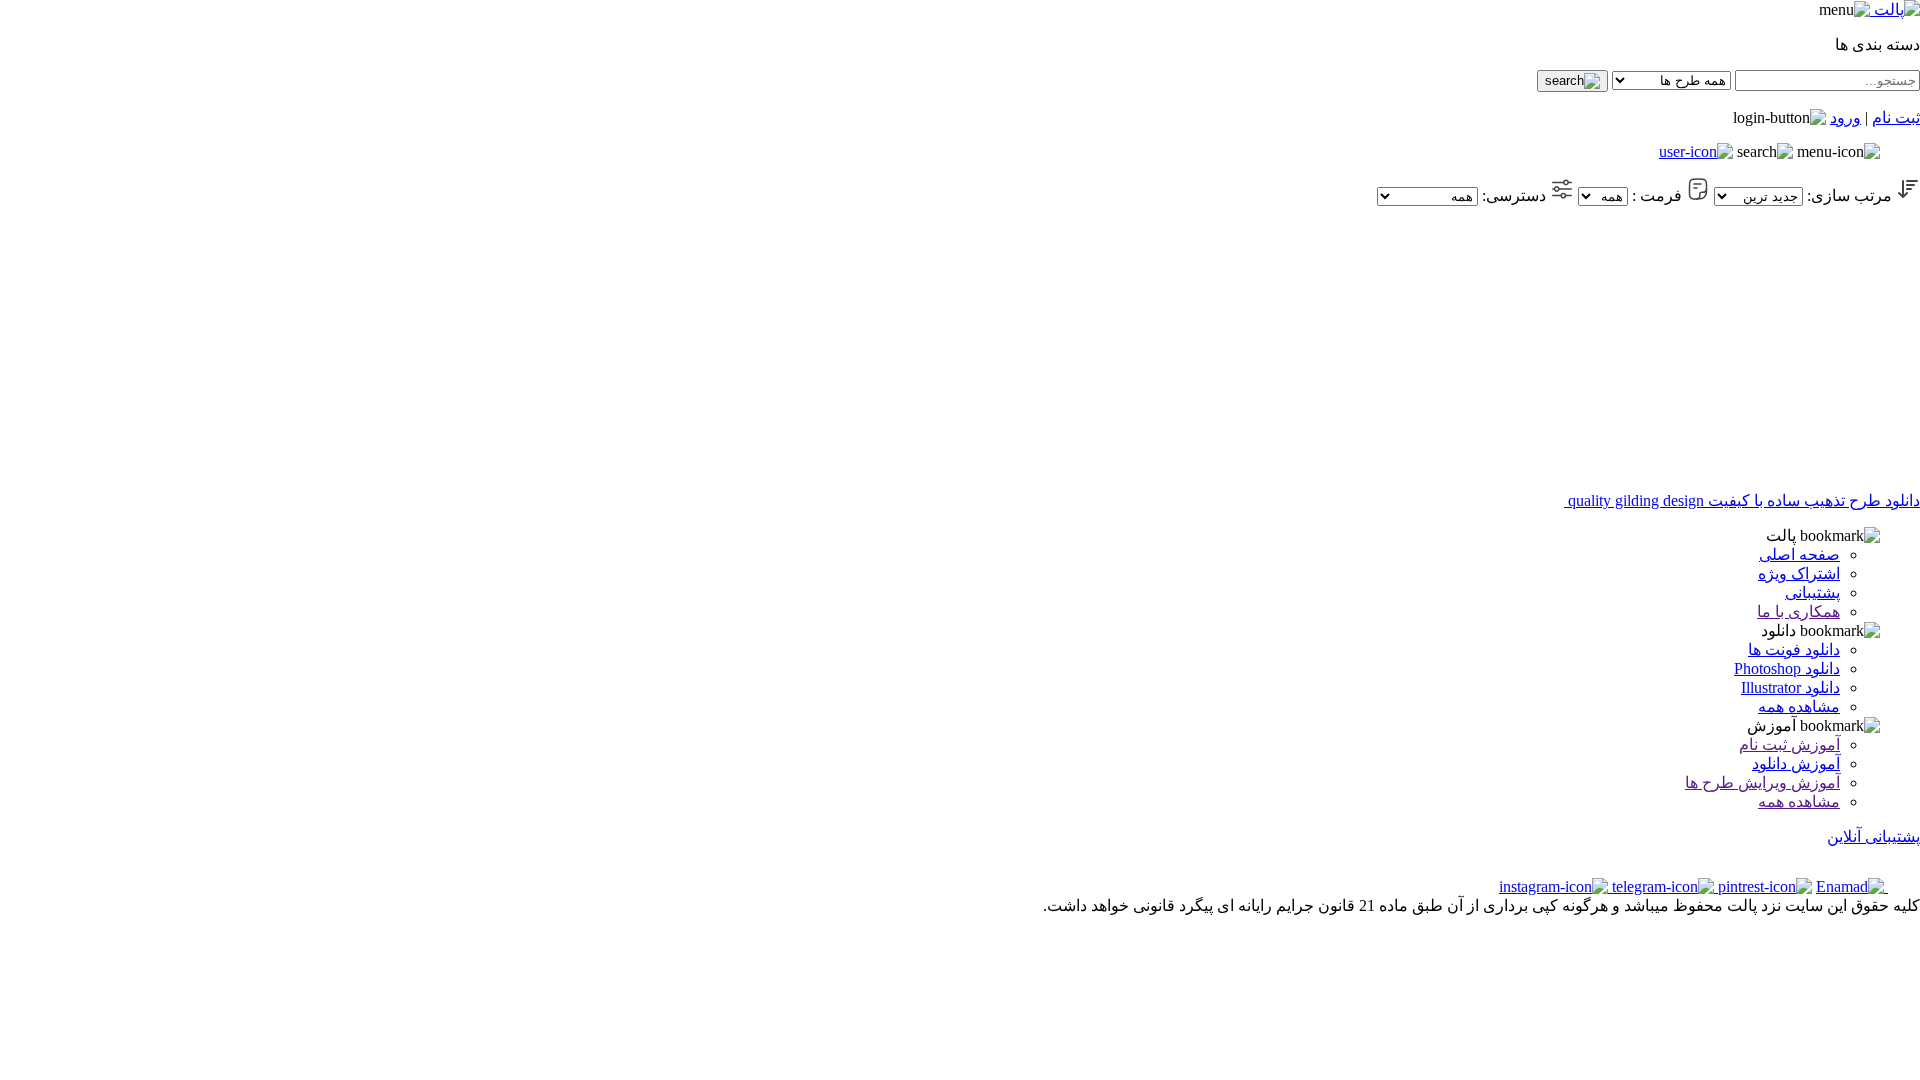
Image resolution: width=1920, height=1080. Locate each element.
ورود (1845, 117)
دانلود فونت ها (1794, 649)
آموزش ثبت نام (1789, 744)
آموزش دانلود (1796, 763)
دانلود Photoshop (1787, 668)
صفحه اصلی (1799, 554)
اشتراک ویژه (1799, 573)
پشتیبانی (1812, 592)
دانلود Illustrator (1790, 687)
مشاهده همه (1799, 706)
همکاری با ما (1798, 611)
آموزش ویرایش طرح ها (1762, 782)
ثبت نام (1896, 117)
